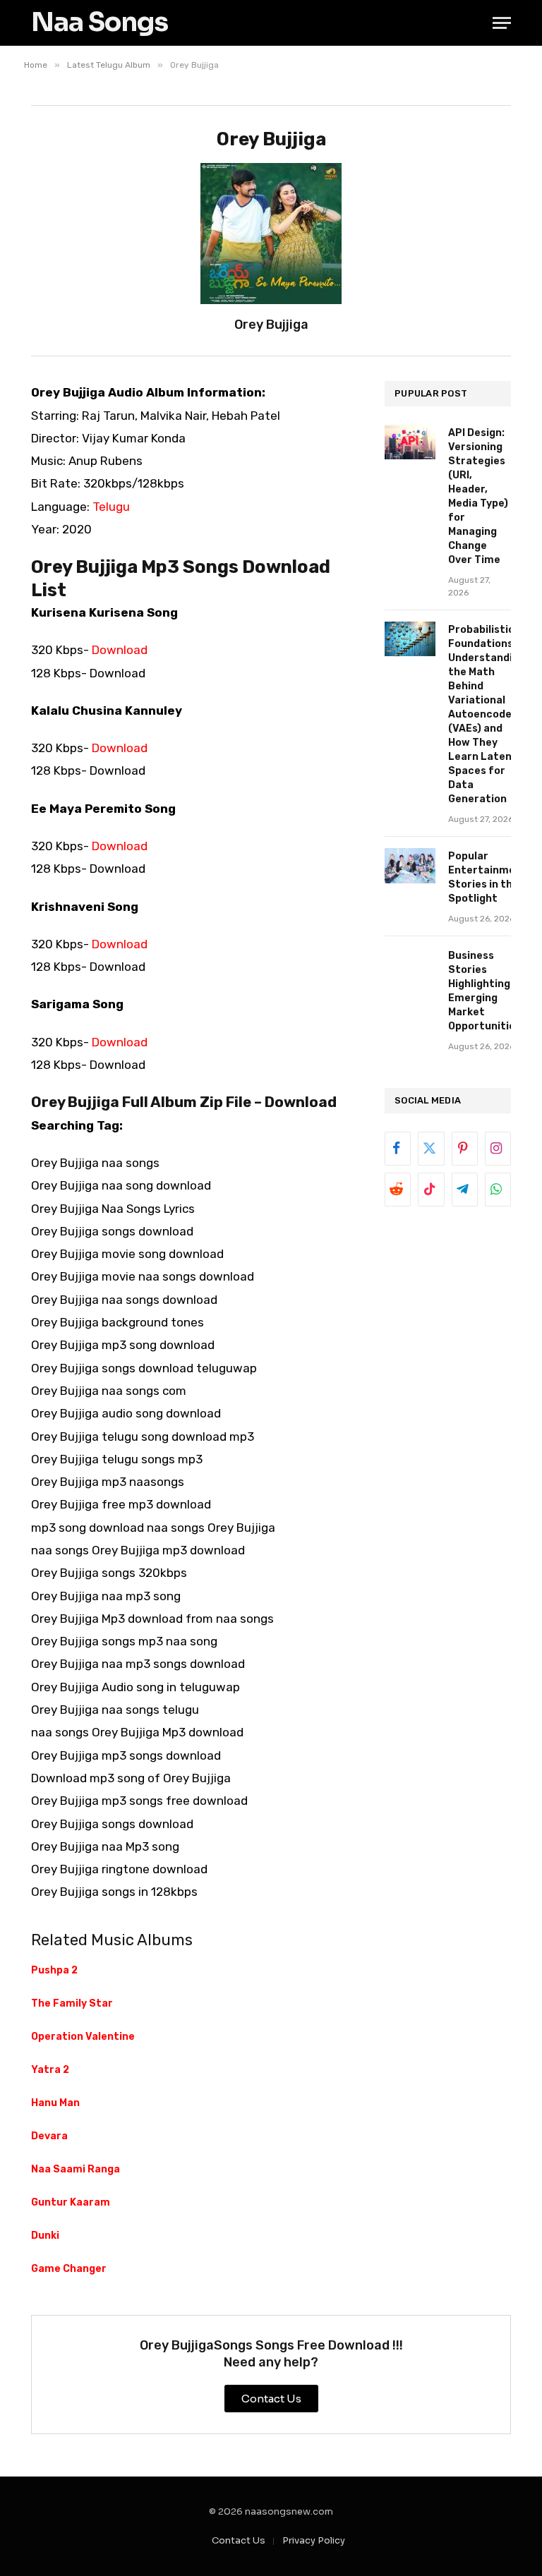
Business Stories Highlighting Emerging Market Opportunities (484, 991)
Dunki (45, 2236)
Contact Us (239, 2540)
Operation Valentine (83, 2037)
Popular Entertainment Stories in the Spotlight (488, 877)
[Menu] (502, 23)
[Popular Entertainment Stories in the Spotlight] (410, 865)
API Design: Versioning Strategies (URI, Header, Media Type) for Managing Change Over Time (478, 496)
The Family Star (72, 2003)
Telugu (111, 507)
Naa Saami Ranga (76, 2169)
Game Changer (69, 2269)
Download (120, 650)
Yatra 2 (50, 2070)
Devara (49, 2136)
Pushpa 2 (54, 1970)
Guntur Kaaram (71, 2202)
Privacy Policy (314, 2540)
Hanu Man (55, 2103)
